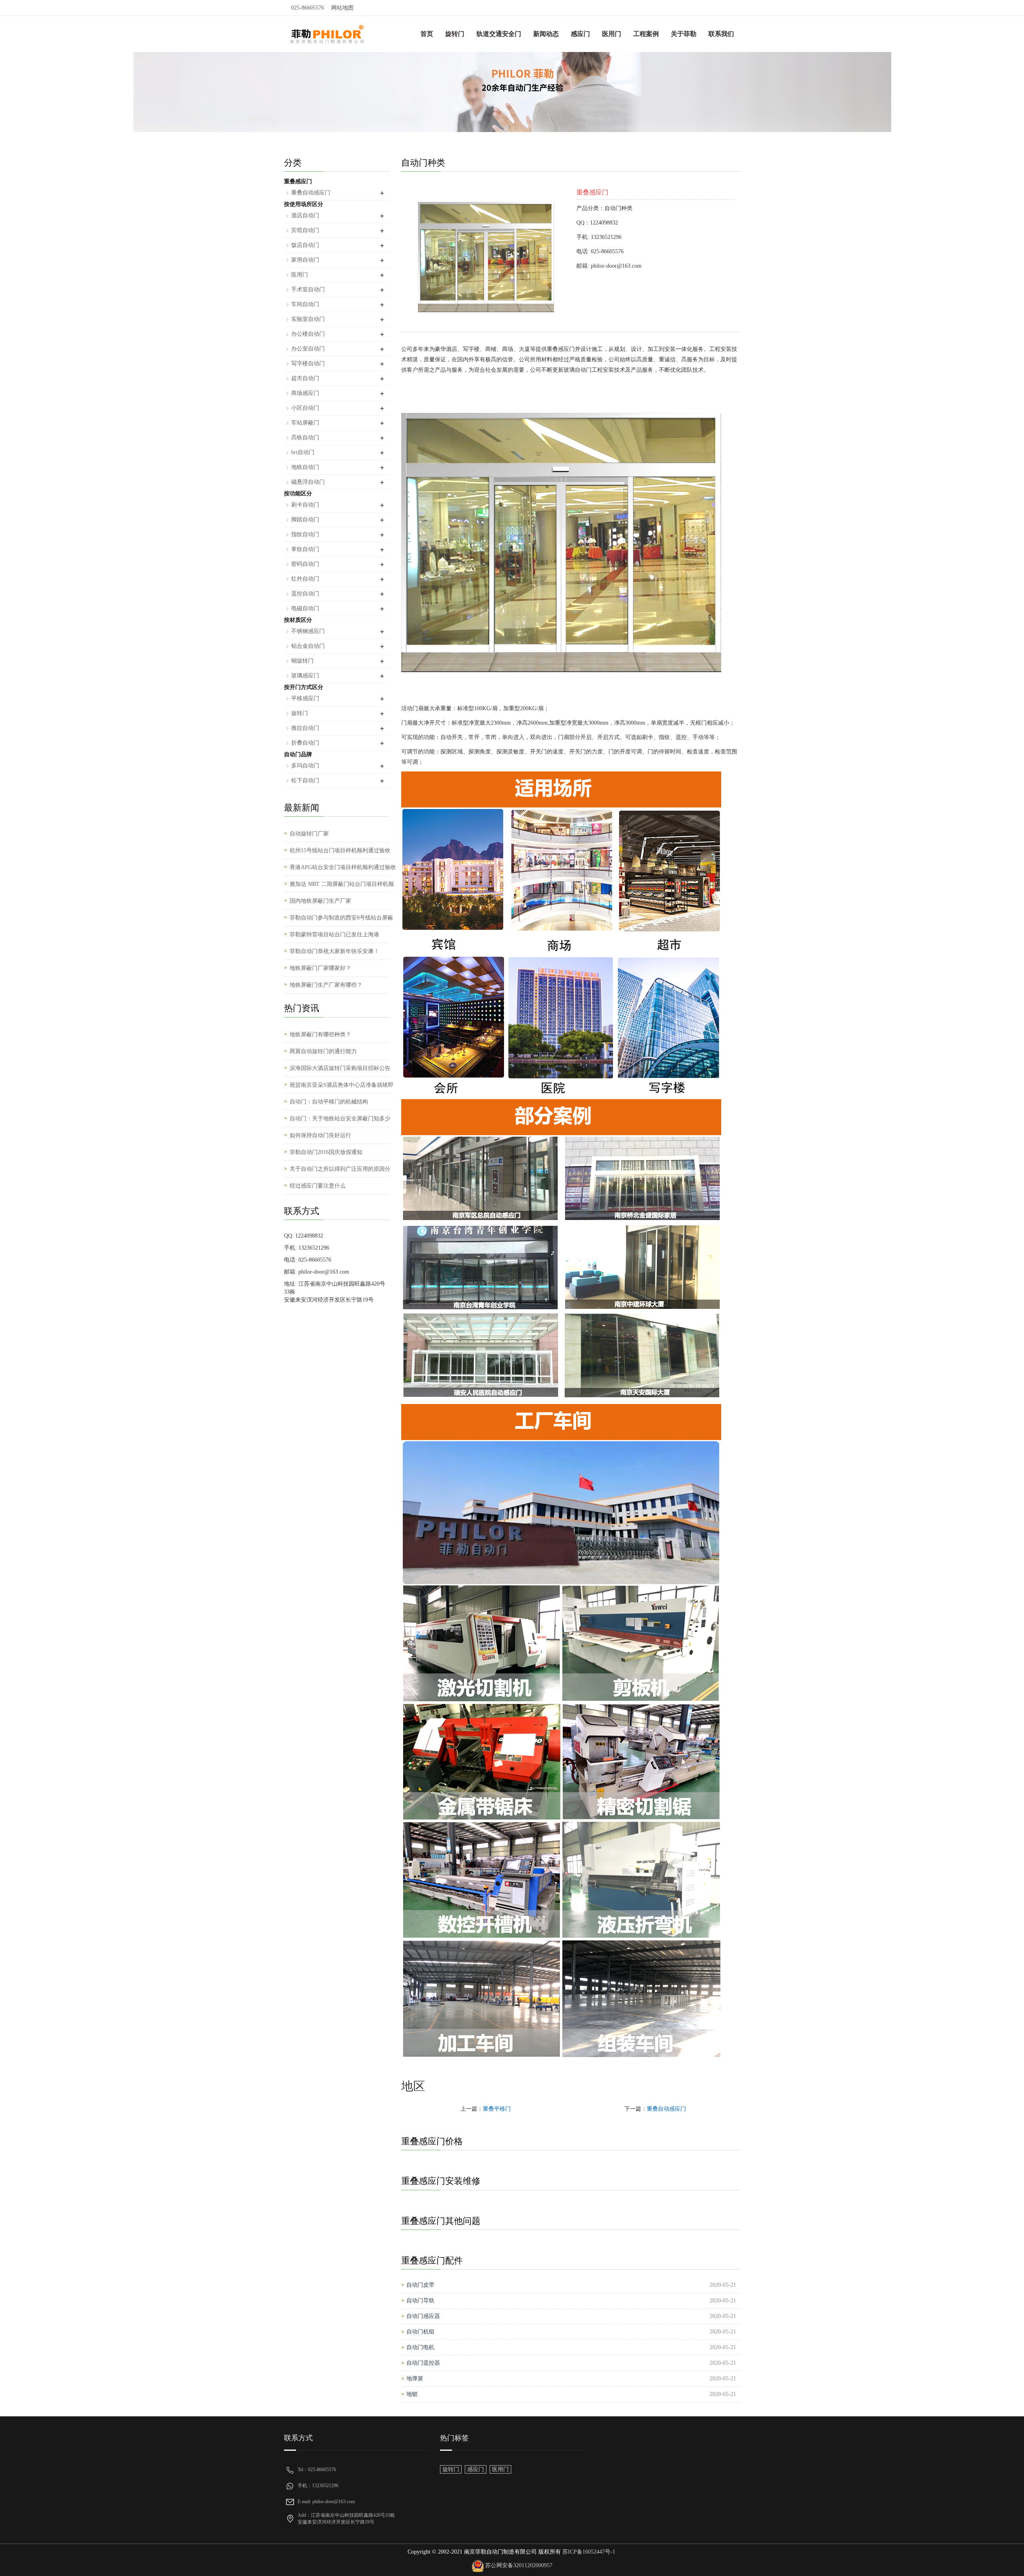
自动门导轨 (420, 2301)
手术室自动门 (308, 289)
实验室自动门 (308, 319)
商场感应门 (305, 393)
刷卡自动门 (305, 505)
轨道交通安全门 (499, 34)
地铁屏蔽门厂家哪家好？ (320, 968)
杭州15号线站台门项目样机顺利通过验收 (340, 850)
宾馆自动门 (305, 230)
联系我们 (721, 34)
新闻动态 (546, 34)
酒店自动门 (305, 215)
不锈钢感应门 (308, 631)
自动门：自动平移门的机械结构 (329, 1102)
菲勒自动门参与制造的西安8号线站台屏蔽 (341, 918)
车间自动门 (305, 304)
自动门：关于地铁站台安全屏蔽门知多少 (340, 1119)
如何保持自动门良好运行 (320, 1135)
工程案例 (646, 34)
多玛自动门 (305, 766)
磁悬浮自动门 (308, 482)
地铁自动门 (305, 467)
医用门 (612, 34)
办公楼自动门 (308, 334)
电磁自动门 (305, 608)
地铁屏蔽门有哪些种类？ (320, 1035)
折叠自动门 (305, 743)
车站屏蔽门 (305, 423)
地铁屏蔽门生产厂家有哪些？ (326, 985)
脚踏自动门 (305, 520)
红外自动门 (305, 579)
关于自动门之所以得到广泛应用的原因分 (340, 1169)
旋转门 (455, 34)
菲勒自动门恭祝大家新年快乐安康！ (334, 951)
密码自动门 (305, 564)
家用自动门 (305, 260)
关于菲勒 (684, 34)
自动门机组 (420, 2332)
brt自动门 (303, 452)
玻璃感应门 (305, 676)
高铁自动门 (305, 438)
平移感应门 (305, 698)
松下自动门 (305, 780)
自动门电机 (420, 2347)
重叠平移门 (497, 2109)
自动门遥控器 (423, 2363)
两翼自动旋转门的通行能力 (323, 1051)
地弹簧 (415, 2379)
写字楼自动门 (308, 364)
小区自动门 (305, 408)
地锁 (412, 2394)
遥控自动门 (305, 594)
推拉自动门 (305, 728)
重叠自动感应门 (666, 2109)
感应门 (580, 34)
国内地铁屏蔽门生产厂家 (320, 901)
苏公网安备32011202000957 (519, 2565)
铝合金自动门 (308, 646)
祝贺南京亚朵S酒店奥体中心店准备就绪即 (342, 1085)
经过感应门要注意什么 (318, 1186)
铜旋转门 (302, 661)
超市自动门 (305, 378)
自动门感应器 (423, 2316)
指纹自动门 (305, 534)
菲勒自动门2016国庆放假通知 (326, 1152)
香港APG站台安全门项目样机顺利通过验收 (343, 867)
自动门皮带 (420, 2285)
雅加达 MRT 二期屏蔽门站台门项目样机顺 (342, 884)
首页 (427, 34)
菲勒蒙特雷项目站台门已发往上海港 (334, 934)
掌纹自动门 (305, 549)
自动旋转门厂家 (309, 834)
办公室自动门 (308, 349)
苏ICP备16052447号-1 (588, 2552)
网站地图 (342, 8)
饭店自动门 (305, 245)
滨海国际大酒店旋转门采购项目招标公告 (340, 1068)
